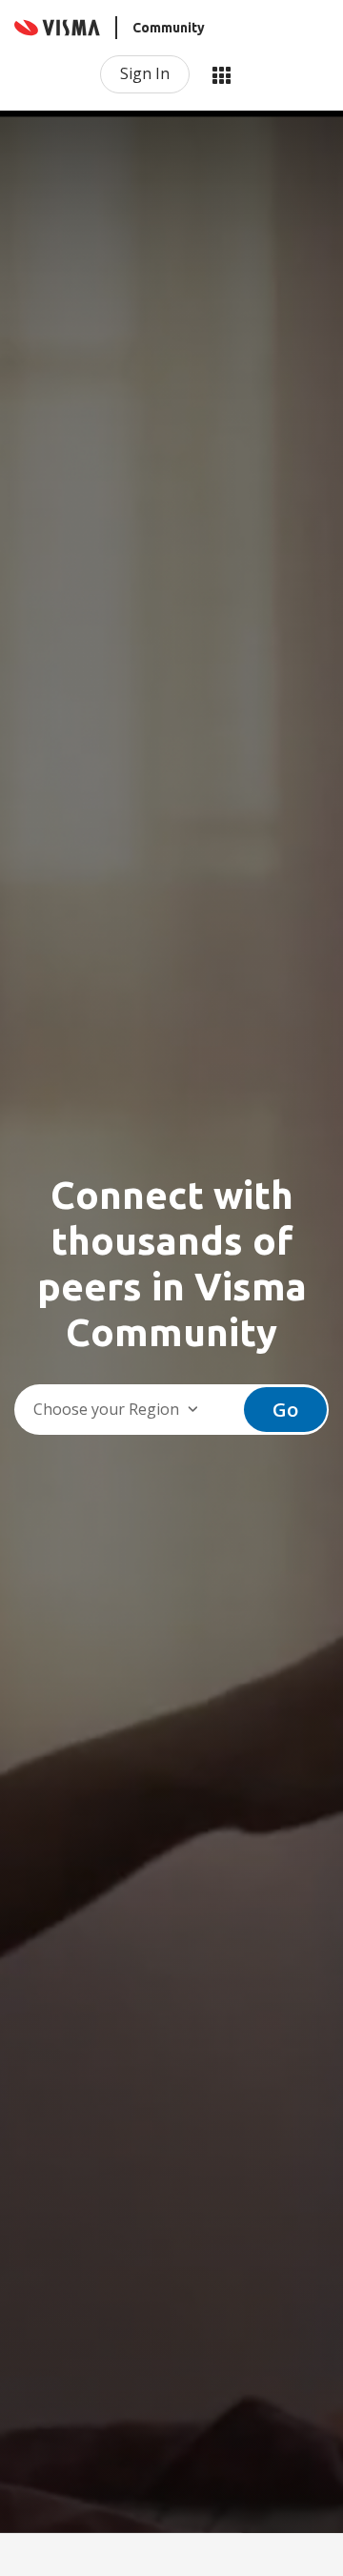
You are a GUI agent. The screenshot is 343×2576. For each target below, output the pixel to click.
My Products (221, 74)
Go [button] (285, 1410)
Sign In (145, 73)
